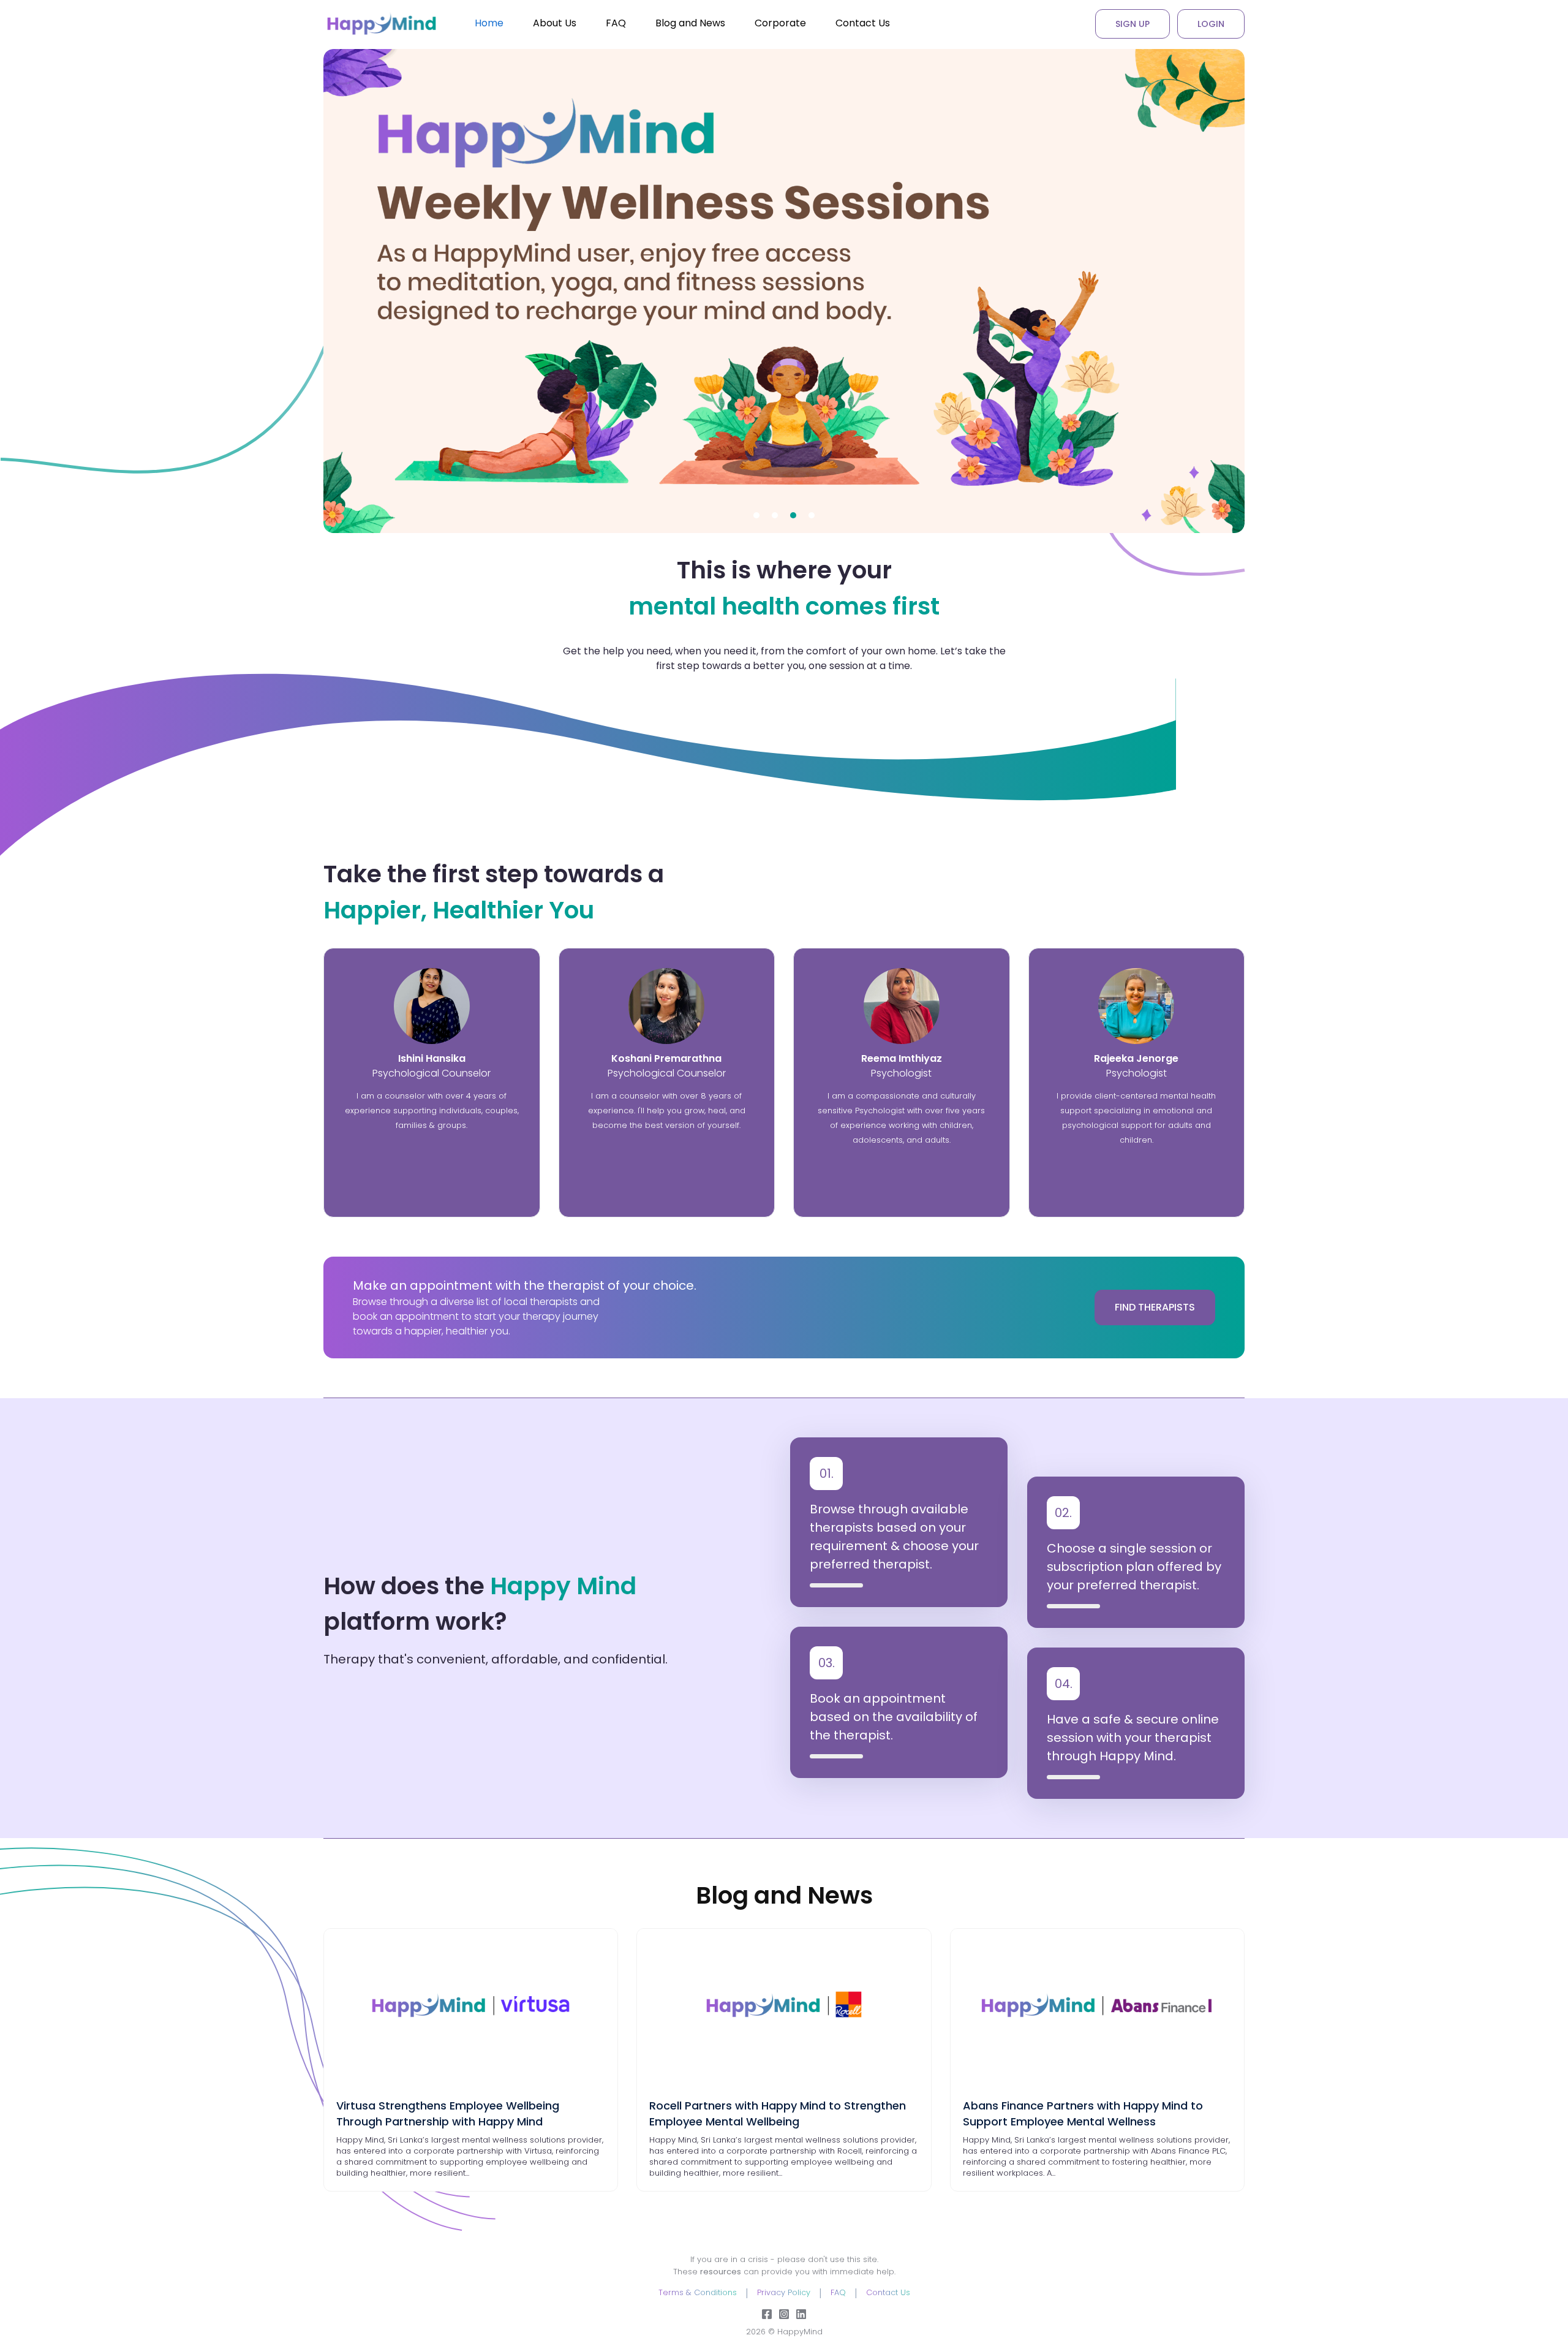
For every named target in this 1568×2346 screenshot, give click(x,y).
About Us (555, 23)
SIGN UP (1133, 24)
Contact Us (863, 23)
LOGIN (1211, 24)
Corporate (780, 23)
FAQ (616, 23)
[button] (756, 515)
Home (489, 23)
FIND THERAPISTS (1155, 1307)
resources (721, 2272)
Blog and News (690, 23)
